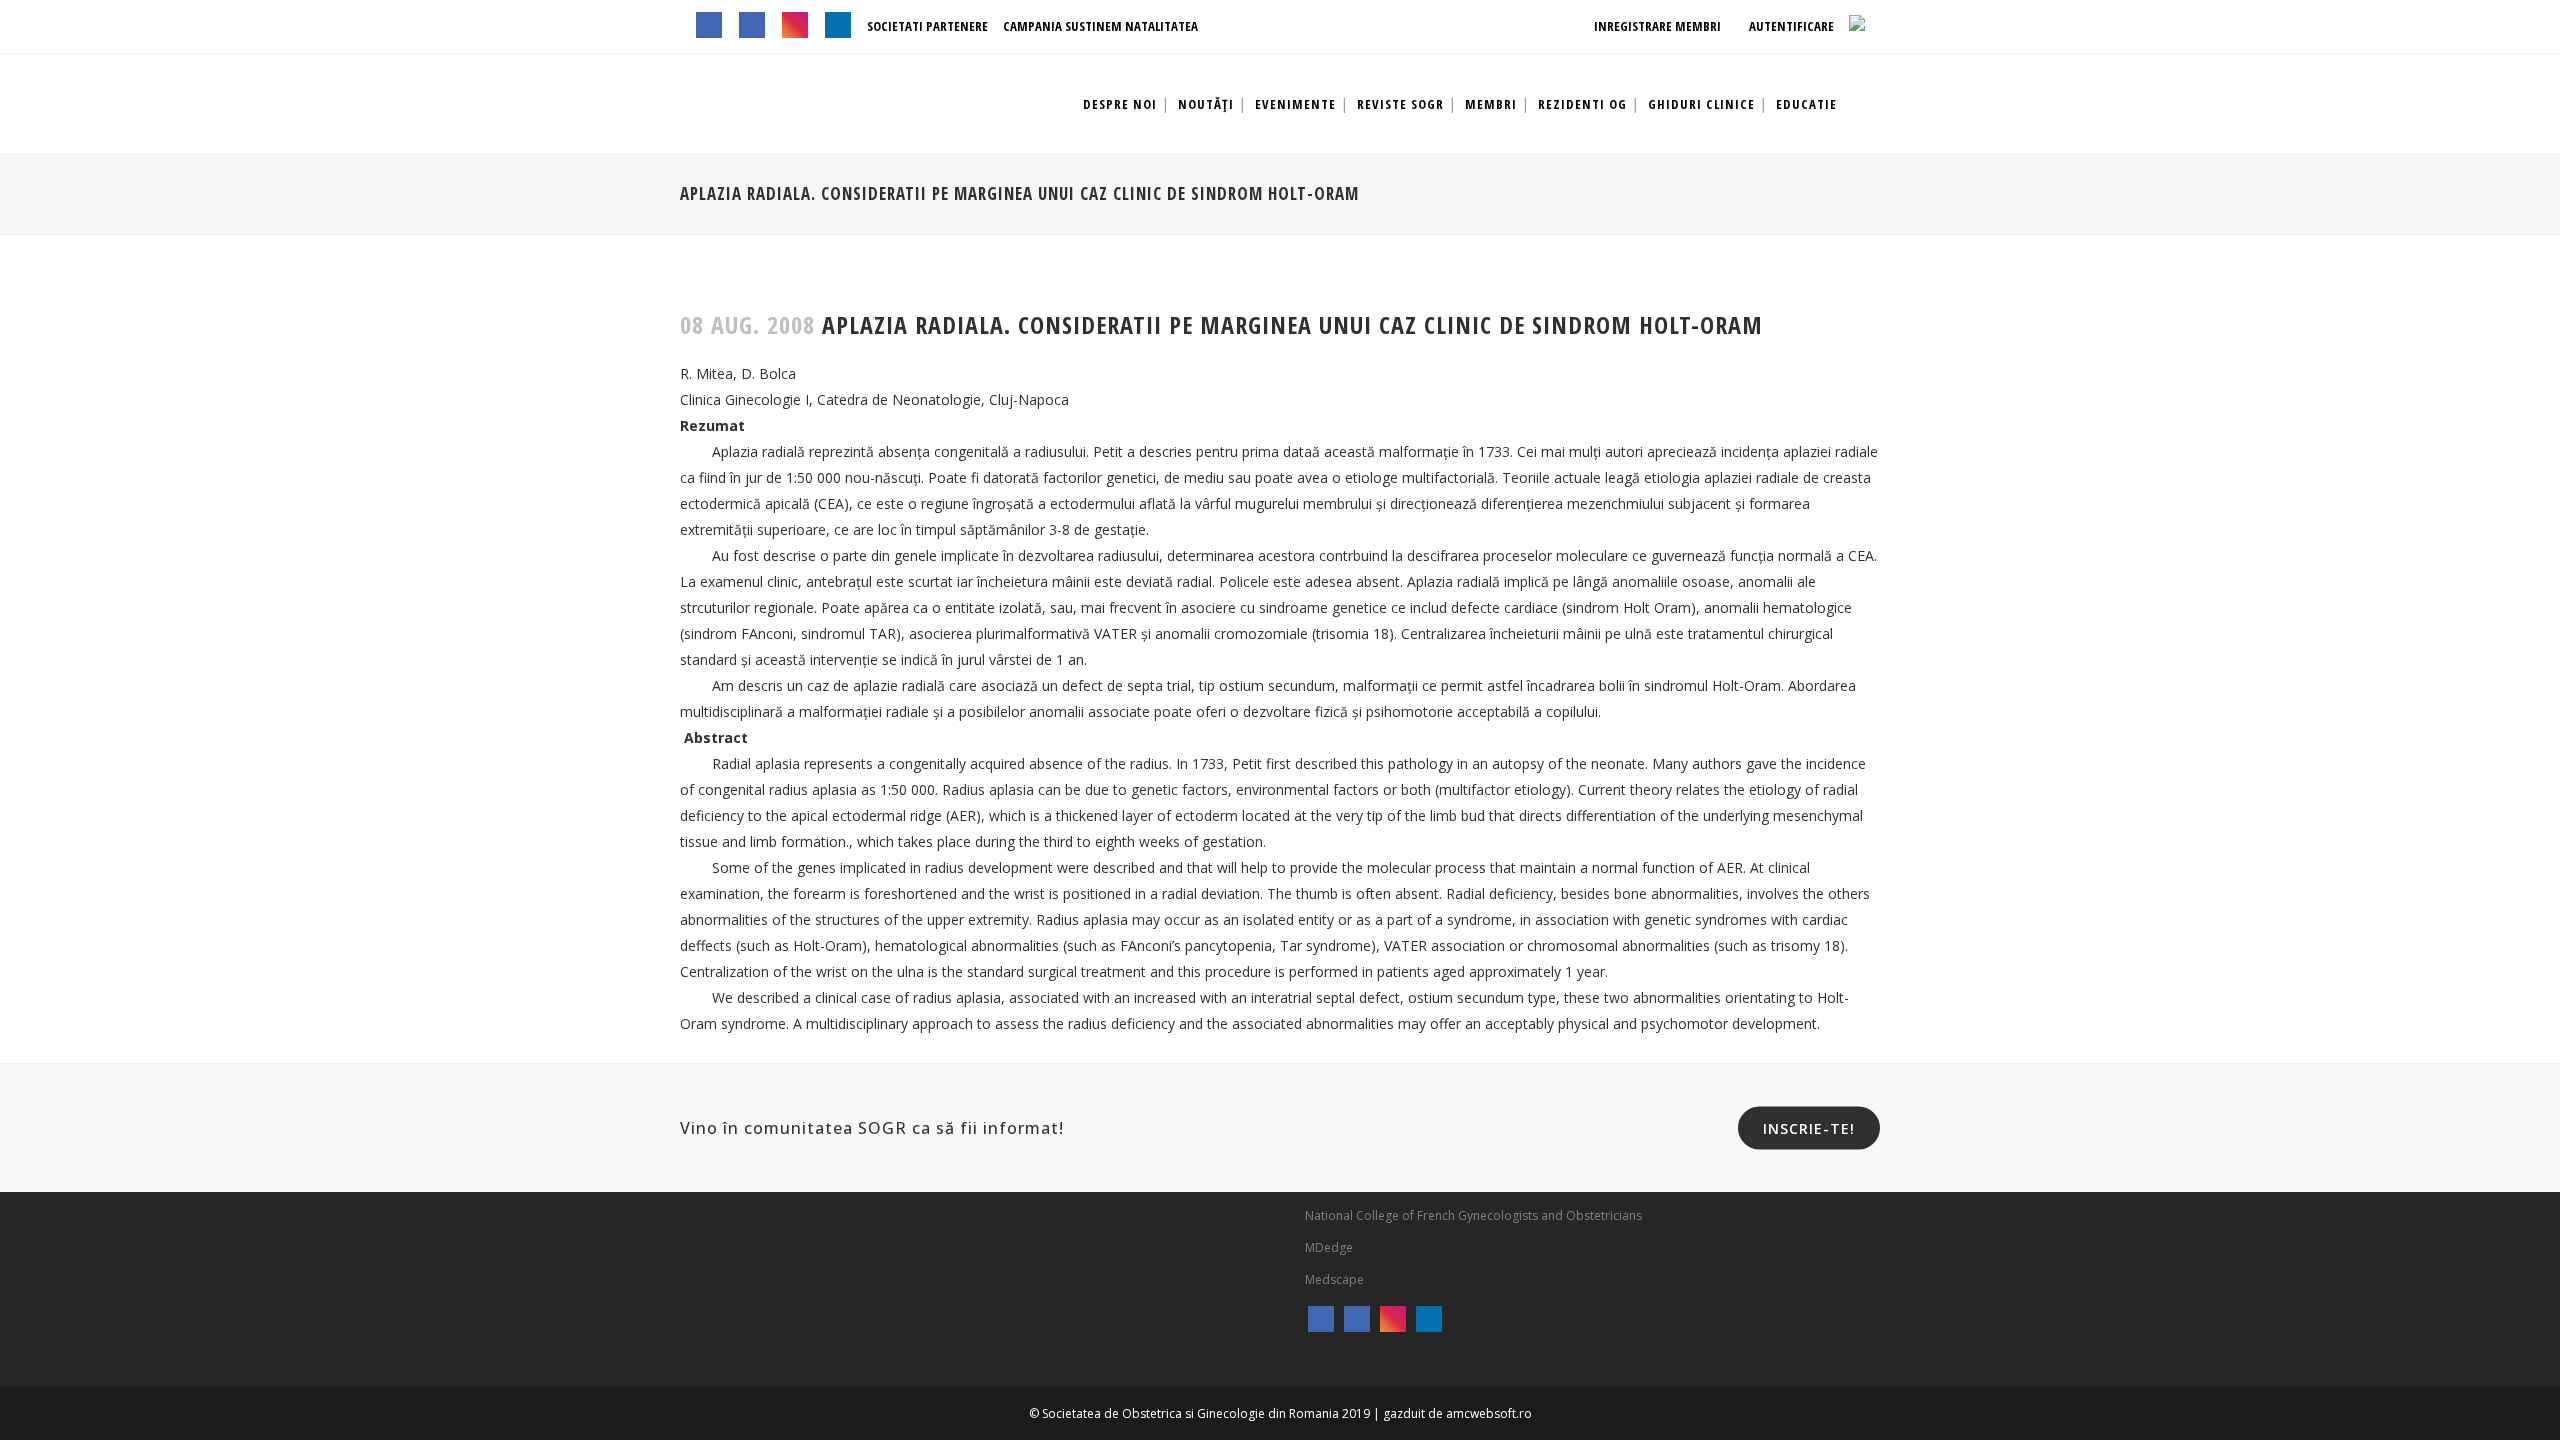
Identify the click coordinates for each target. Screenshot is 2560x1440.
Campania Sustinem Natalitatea (1100, 26)
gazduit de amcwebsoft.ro (1457, 1413)
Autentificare (1790, 26)
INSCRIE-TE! (1809, 1128)
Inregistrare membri (1656, 26)
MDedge (1329, 1247)
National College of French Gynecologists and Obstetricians (1473, 1215)
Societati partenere (927, 26)
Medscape (1334, 1279)
